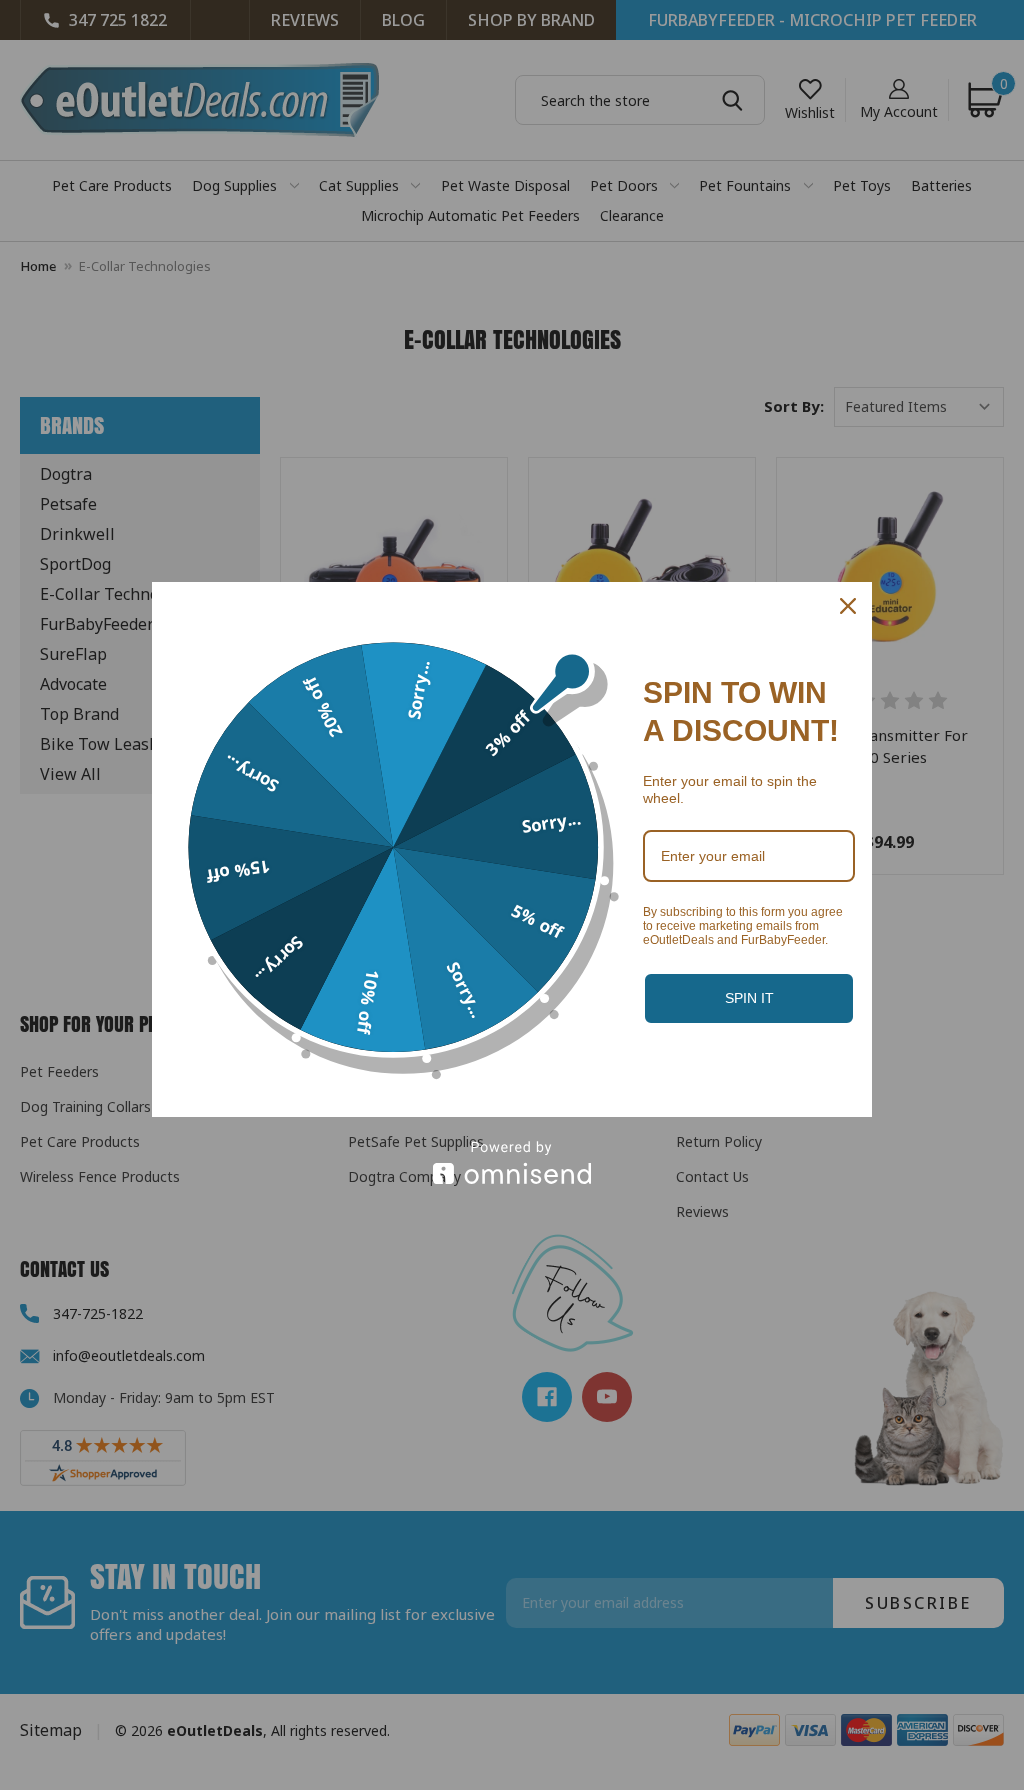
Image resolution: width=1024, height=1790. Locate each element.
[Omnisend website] (512, 1162)
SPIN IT (749, 998)
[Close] (848, 606)
